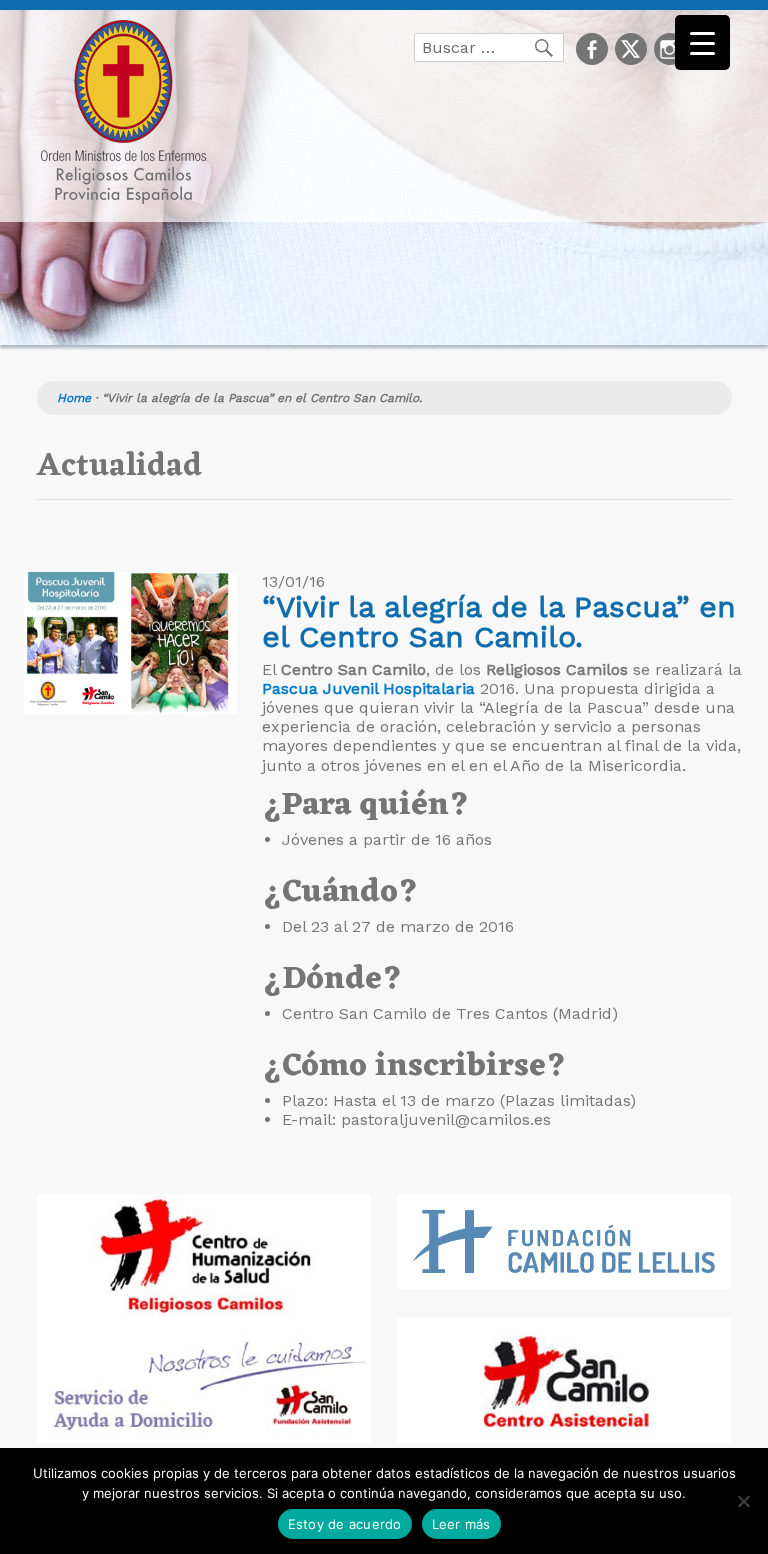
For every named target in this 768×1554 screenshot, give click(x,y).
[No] (743, 1501)
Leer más (461, 1524)
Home (74, 398)
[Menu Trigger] (702, 42)
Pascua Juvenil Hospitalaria (368, 688)
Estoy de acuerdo (345, 1524)
